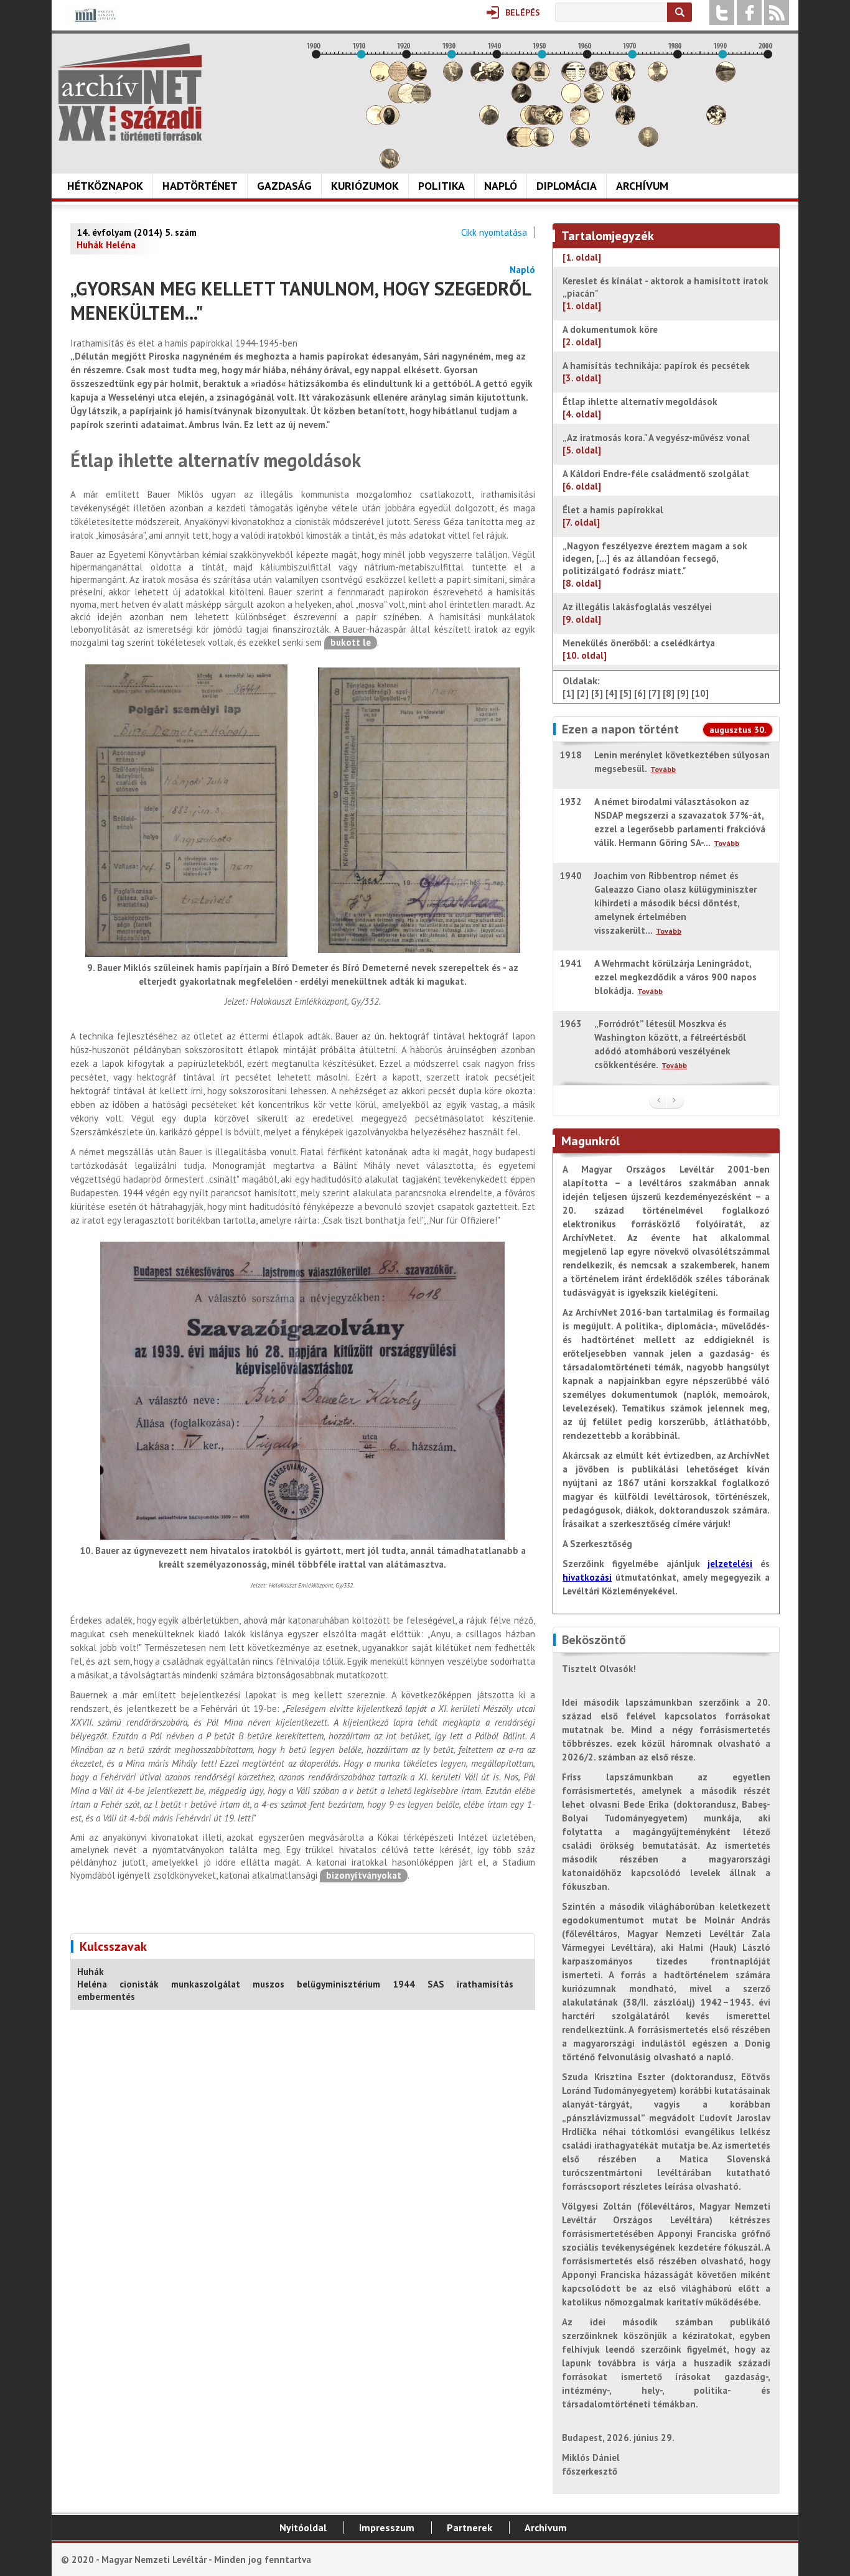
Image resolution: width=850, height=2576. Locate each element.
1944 (404, 1984)
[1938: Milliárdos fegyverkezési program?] (489, 122)
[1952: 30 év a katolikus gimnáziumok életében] (553, 122)
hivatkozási (587, 1577)
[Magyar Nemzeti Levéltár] (94, 24)
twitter (722, 12)
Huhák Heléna (92, 1978)
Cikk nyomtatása (494, 232)
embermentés (106, 1997)
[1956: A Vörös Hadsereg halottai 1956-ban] (571, 100)
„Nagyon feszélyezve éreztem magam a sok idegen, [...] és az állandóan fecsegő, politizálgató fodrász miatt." (655, 565)
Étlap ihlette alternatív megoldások (640, 408)
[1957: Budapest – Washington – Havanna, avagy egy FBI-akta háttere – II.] (576, 78)
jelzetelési (730, 1564)
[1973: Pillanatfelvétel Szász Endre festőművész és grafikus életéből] (648, 143)
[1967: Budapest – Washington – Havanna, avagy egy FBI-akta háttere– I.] (621, 100)
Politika (441, 186)
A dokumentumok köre (610, 336)
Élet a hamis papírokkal (613, 516)
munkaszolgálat (206, 1984)
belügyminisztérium (339, 1984)
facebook (749, 12)
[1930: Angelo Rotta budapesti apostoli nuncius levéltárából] (453, 78)
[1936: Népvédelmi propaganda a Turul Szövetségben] (480, 78)
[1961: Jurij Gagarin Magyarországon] (594, 100)
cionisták (139, 1984)
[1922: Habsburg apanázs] (417, 78)
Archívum (642, 186)
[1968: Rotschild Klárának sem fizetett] (625, 78)
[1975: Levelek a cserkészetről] (658, 78)
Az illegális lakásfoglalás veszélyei (637, 613)
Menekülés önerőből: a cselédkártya (639, 649)
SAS (436, 1984)
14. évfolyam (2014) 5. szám (137, 232)
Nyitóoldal (303, 2527)
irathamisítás (485, 1984)
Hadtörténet (200, 186)
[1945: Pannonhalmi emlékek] (521, 100)
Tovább (663, 769)
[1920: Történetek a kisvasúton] (408, 100)
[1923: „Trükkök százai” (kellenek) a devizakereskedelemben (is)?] (421, 100)
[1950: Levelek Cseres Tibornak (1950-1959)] (544, 143)
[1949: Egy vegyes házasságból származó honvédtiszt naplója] (539, 78)
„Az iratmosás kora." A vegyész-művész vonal (656, 444)
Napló (501, 186)
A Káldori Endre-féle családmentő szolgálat (656, 480)
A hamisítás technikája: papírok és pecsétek (656, 372)
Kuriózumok (365, 186)
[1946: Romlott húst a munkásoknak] (526, 143)
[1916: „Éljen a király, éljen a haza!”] (390, 165)
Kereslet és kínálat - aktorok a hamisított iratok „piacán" (666, 293)
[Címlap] (130, 92)
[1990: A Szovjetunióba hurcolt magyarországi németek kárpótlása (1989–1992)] (726, 78)
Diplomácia (567, 186)
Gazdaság (284, 186)
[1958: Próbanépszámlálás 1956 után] (580, 143)
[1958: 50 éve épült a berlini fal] (580, 122)
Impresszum (387, 2527)
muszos (269, 1984)
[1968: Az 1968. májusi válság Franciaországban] (625, 122)
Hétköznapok (105, 186)
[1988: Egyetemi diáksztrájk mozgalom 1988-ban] (716, 122)
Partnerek (469, 2527)
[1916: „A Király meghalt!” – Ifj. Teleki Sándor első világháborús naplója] (390, 122)
